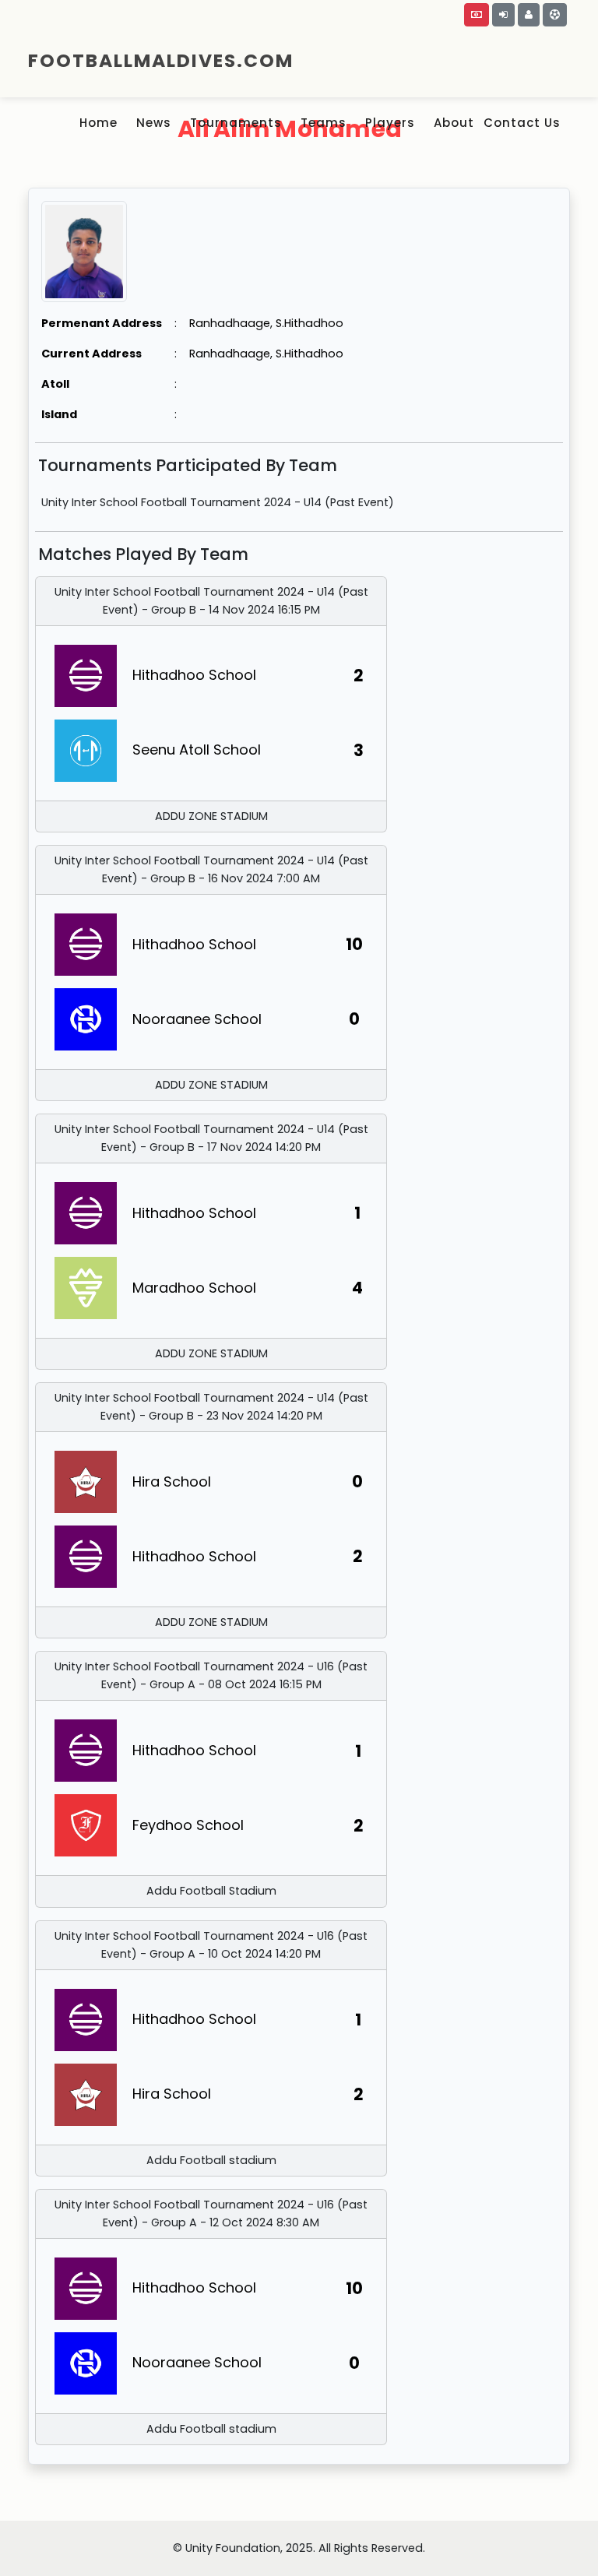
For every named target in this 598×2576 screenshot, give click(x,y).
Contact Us (522, 123)
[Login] (503, 15)
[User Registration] (529, 15)
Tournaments (236, 123)
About (454, 123)
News (154, 123)
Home (98, 123)
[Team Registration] (555, 15)
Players (390, 123)
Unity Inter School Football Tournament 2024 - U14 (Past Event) (218, 502)
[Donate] (477, 15)
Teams (324, 123)
